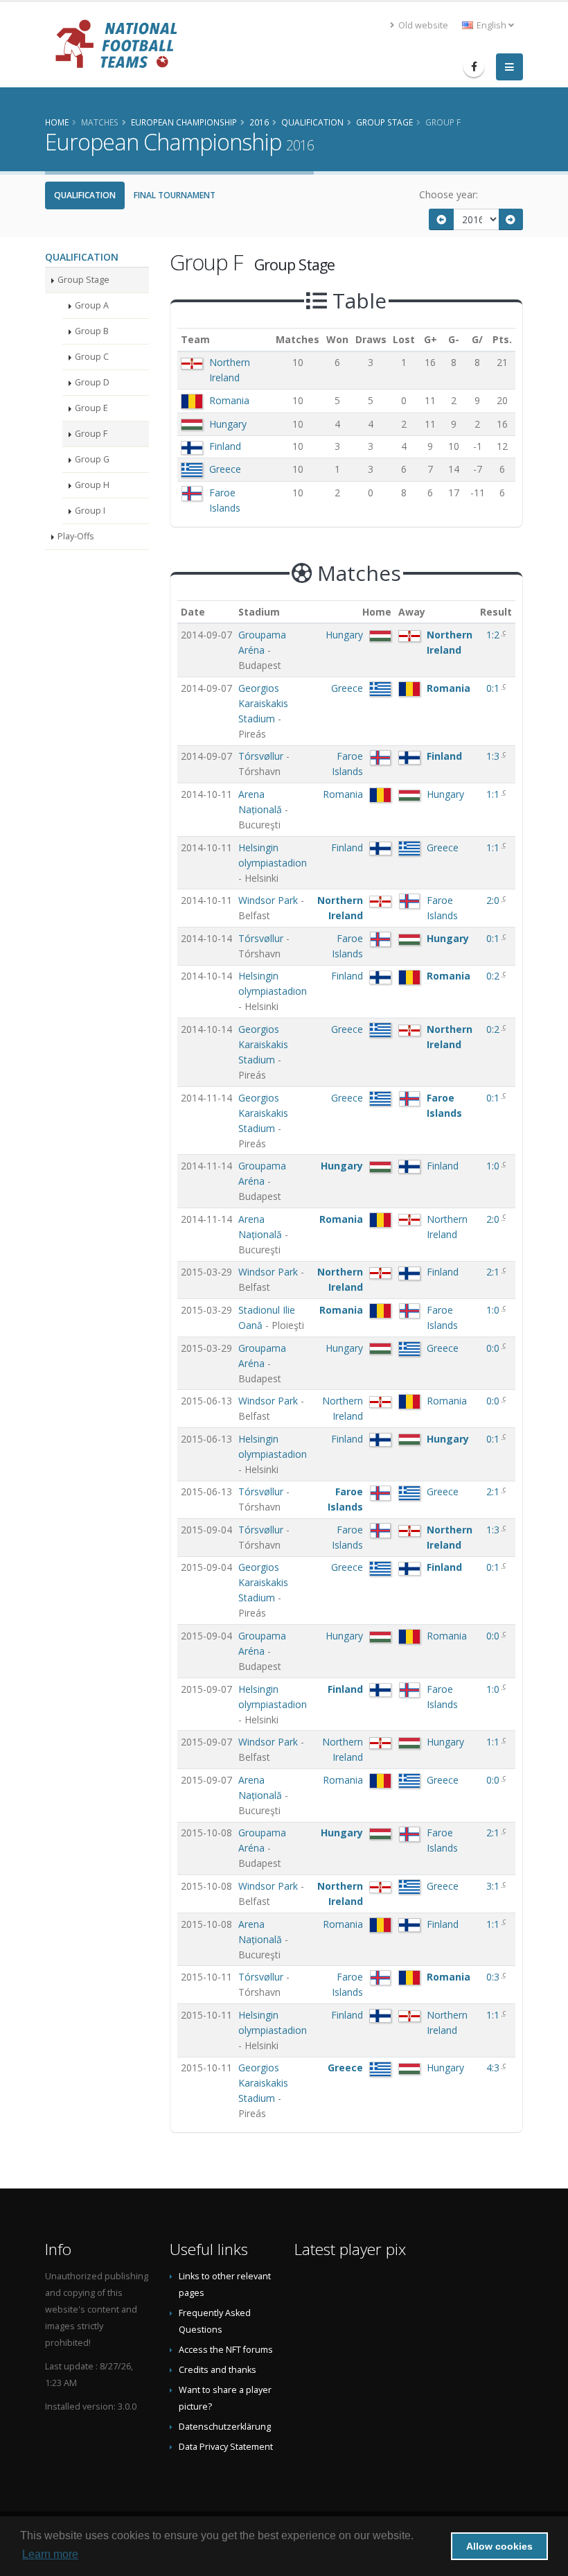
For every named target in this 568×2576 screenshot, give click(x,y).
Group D (92, 382)
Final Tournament (175, 195)
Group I (90, 511)
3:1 (494, 1886)
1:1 (494, 794)
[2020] (511, 219)
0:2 (494, 976)
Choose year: (449, 194)
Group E (91, 408)
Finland (225, 446)
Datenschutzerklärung (225, 2427)
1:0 (494, 1166)
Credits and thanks (218, 2370)
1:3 (494, 756)
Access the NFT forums (226, 2350)
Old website (422, 25)
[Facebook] (474, 67)
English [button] (491, 25)
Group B (92, 331)
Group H (92, 485)
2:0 (494, 900)
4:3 (494, 2068)
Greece (225, 469)
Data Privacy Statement (226, 2447)
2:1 (494, 1272)
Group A (92, 305)
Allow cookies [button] (499, 2546)
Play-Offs (76, 536)
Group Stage (83, 280)
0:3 (494, 1977)
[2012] (441, 219)
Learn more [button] (50, 2554)
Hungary (228, 424)
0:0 (494, 1348)
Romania (229, 400)
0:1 (494, 688)
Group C (92, 357)
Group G (92, 459)
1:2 (494, 635)
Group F (91, 434)
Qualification (85, 195)
